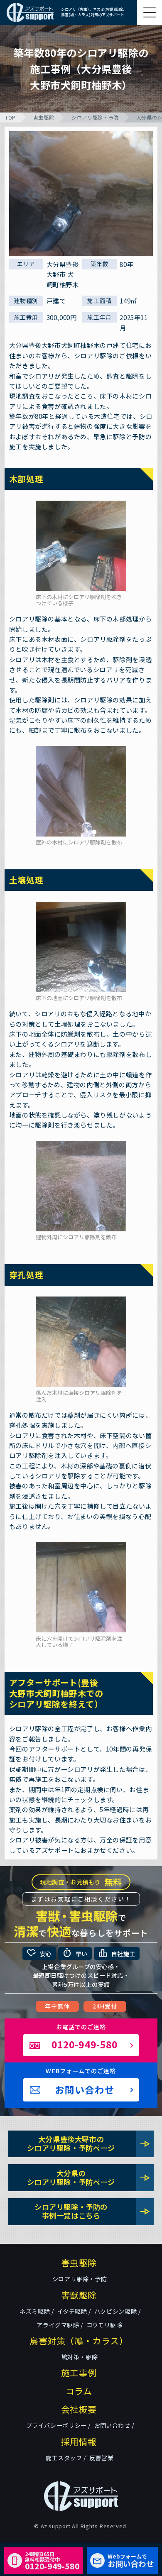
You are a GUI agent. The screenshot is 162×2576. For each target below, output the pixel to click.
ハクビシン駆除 (115, 2311)
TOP (10, 117)
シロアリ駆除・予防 (95, 117)
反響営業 (101, 2458)
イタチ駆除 (72, 2311)
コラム (79, 2391)
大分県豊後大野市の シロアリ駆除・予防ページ (89, 2143)
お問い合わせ (112, 2425)
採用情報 (79, 2441)
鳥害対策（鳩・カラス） (79, 2341)
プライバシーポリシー (56, 2425)
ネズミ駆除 (35, 2311)
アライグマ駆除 (58, 2325)
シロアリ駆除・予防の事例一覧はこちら (92, 2211)
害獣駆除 (79, 2295)
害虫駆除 (44, 117)
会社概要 (79, 2409)
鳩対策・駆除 (80, 2357)
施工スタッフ (64, 2458)
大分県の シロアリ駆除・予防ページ (89, 2177)
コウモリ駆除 (104, 2325)
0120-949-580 (52, 2560)
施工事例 (79, 2373)
